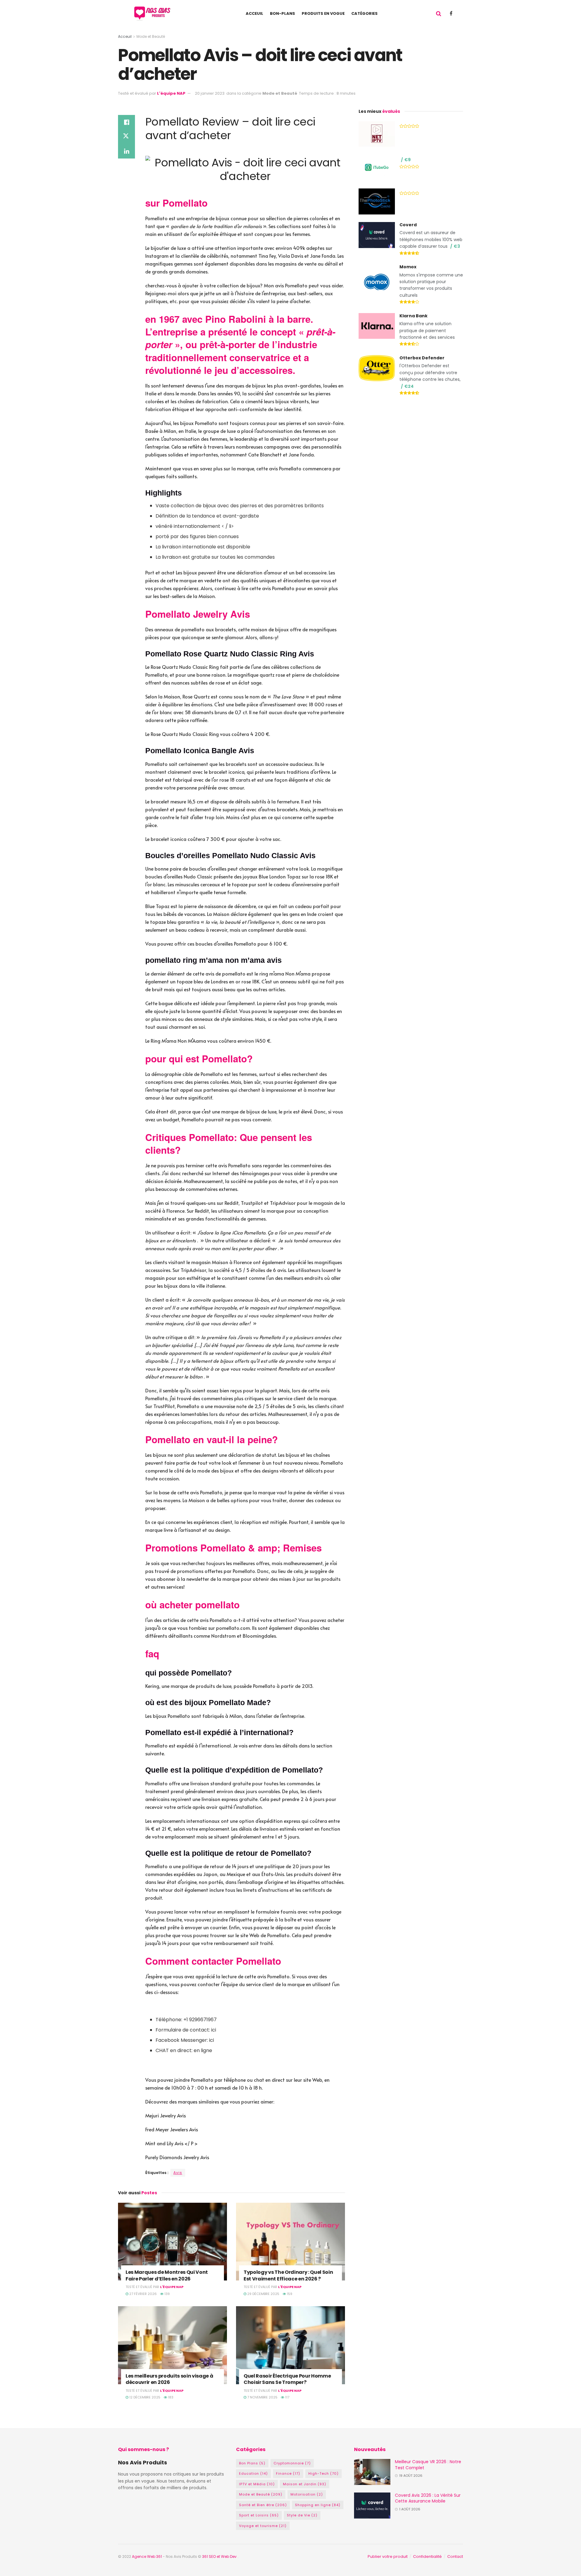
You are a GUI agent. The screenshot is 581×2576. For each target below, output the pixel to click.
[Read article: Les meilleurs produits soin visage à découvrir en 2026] (172, 2345)
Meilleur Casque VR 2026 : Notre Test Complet (428, 2465)
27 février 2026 (143, 2294)
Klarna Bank (414, 316)
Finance (288, 2473)
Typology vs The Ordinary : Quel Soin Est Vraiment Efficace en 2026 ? (288, 2275)
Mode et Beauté (151, 36)
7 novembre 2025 (262, 2397)
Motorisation (307, 2494)
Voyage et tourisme (263, 2526)
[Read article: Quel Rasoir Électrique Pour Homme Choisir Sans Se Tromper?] (290, 2345)
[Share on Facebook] (126, 122)
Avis (178, 2173)
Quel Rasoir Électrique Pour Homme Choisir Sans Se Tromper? (287, 2379)
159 (289, 2294)
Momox (408, 267)
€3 (457, 246)
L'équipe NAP (171, 93)
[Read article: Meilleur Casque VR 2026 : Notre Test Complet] (372, 2472)
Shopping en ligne (318, 2505)
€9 (407, 160)
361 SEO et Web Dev (220, 2556)
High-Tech (323, 2473)
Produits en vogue (323, 13)
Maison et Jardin (305, 2484)
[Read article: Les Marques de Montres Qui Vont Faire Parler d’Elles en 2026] (172, 2242)
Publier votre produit (388, 2556)
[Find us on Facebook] (451, 13)
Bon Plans (252, 2463)
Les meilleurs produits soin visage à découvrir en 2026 (169, 2379)
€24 (409, 386)
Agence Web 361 (147, 2556)
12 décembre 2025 (144, 2397)
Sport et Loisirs (259, 2515)
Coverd (408, 225)
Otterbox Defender (422, 358)
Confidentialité (427, 2556)
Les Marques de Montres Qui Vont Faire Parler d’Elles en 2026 (167, 2275)
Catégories (364, 13)
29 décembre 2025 (263, 2294)
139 (167, 2294)
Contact (455, 2556)
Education (253, 2473)
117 (287, 2397)
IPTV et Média (257, 2484)
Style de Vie (302, 2515)
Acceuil (254, 13)
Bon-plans (282, 13)
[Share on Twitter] (126, 137)
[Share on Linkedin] (126, 151)
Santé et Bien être (263, 2505)
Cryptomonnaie (292, 2463)
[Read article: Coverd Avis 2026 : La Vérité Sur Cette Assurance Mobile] (372, 2506)
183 (170, 2397)
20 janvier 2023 (210, 93)
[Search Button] (439, 14)
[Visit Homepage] (154, 14)
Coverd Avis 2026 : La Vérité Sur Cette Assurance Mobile (428, 2498)
